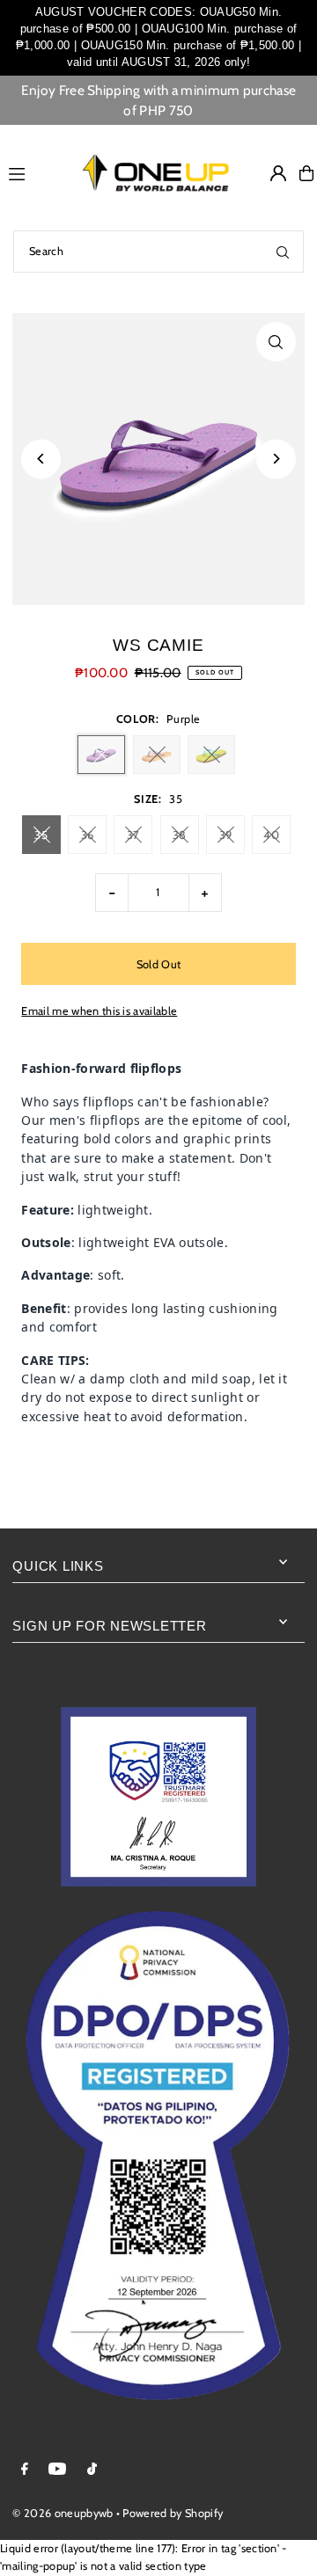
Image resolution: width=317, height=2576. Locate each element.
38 (180, 835)
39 (226, 835)
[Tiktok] (92, 2470)
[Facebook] (25, 2470)
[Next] (276, 459)
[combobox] (158, 252)
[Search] (283, 252)
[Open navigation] (32, 172)
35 (41, 835)
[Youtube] (57, 2470)
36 (88, 835)
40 (271, 835)
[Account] (278, 173)
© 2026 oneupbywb (63, 2513)
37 (133, 835)
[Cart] (306, 173)
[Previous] (41, 459)
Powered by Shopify (173, 2513)
